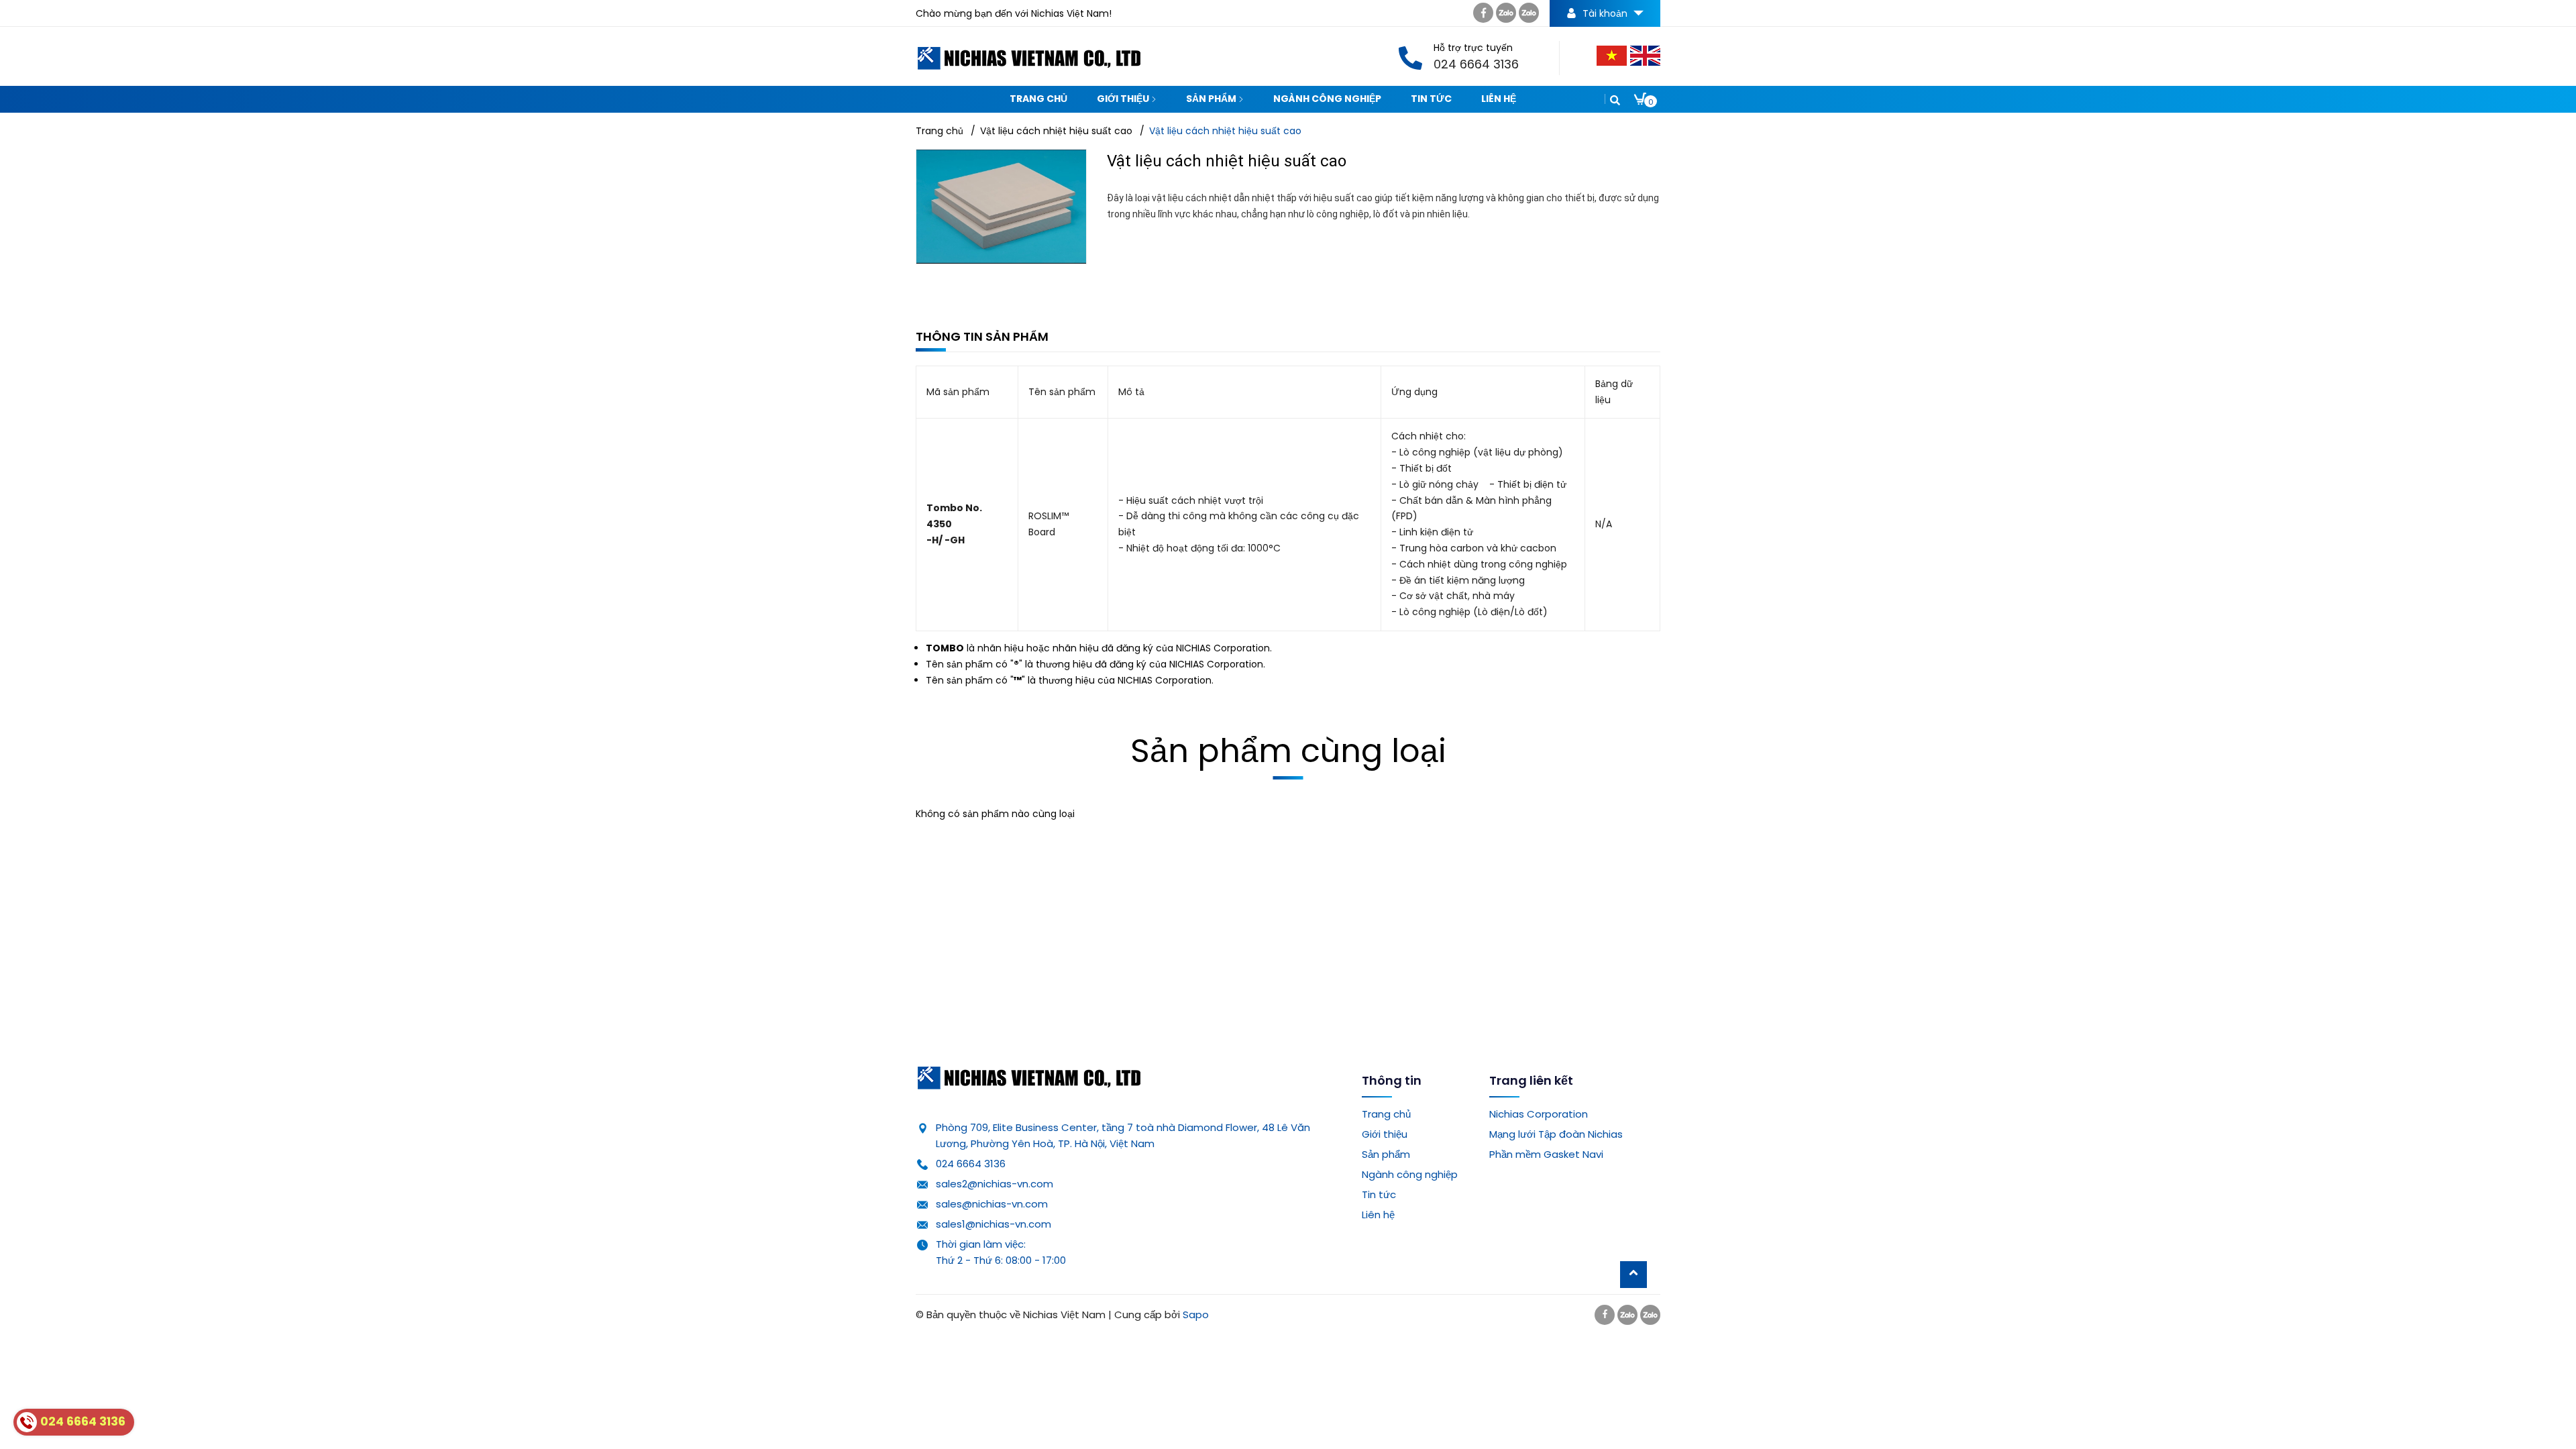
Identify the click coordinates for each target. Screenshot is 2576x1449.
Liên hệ (1499, 99)
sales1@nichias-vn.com (994, 1224)
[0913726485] (1529, 16)
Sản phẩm (1212, 99)
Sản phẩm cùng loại (1288, 751)
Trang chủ (1038, 99)
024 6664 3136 (971, 1164)
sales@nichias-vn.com (992, 1204)
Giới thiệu (1124, 99)
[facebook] (1483, 16)
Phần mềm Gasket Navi (1546, 1154)
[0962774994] (1506, 16)
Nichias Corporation (1539, 1114)
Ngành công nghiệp (1327, 99)
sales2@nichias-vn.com (995, 1184)
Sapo (1196, 1314)
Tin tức (1431, 99)
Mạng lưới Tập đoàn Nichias (1556, 1134)
